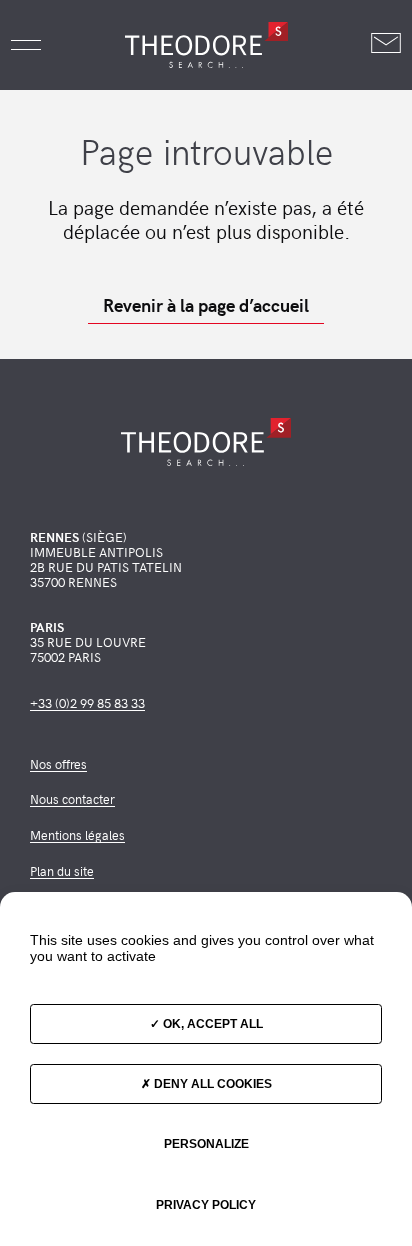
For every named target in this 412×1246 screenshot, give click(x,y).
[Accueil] (206, 45)
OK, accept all (211, 1024)
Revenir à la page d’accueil (206, 305)
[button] (26, 45)
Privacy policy (206, 1205)
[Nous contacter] (386, 44)
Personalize (206, 1144)
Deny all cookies (211, 1084)
